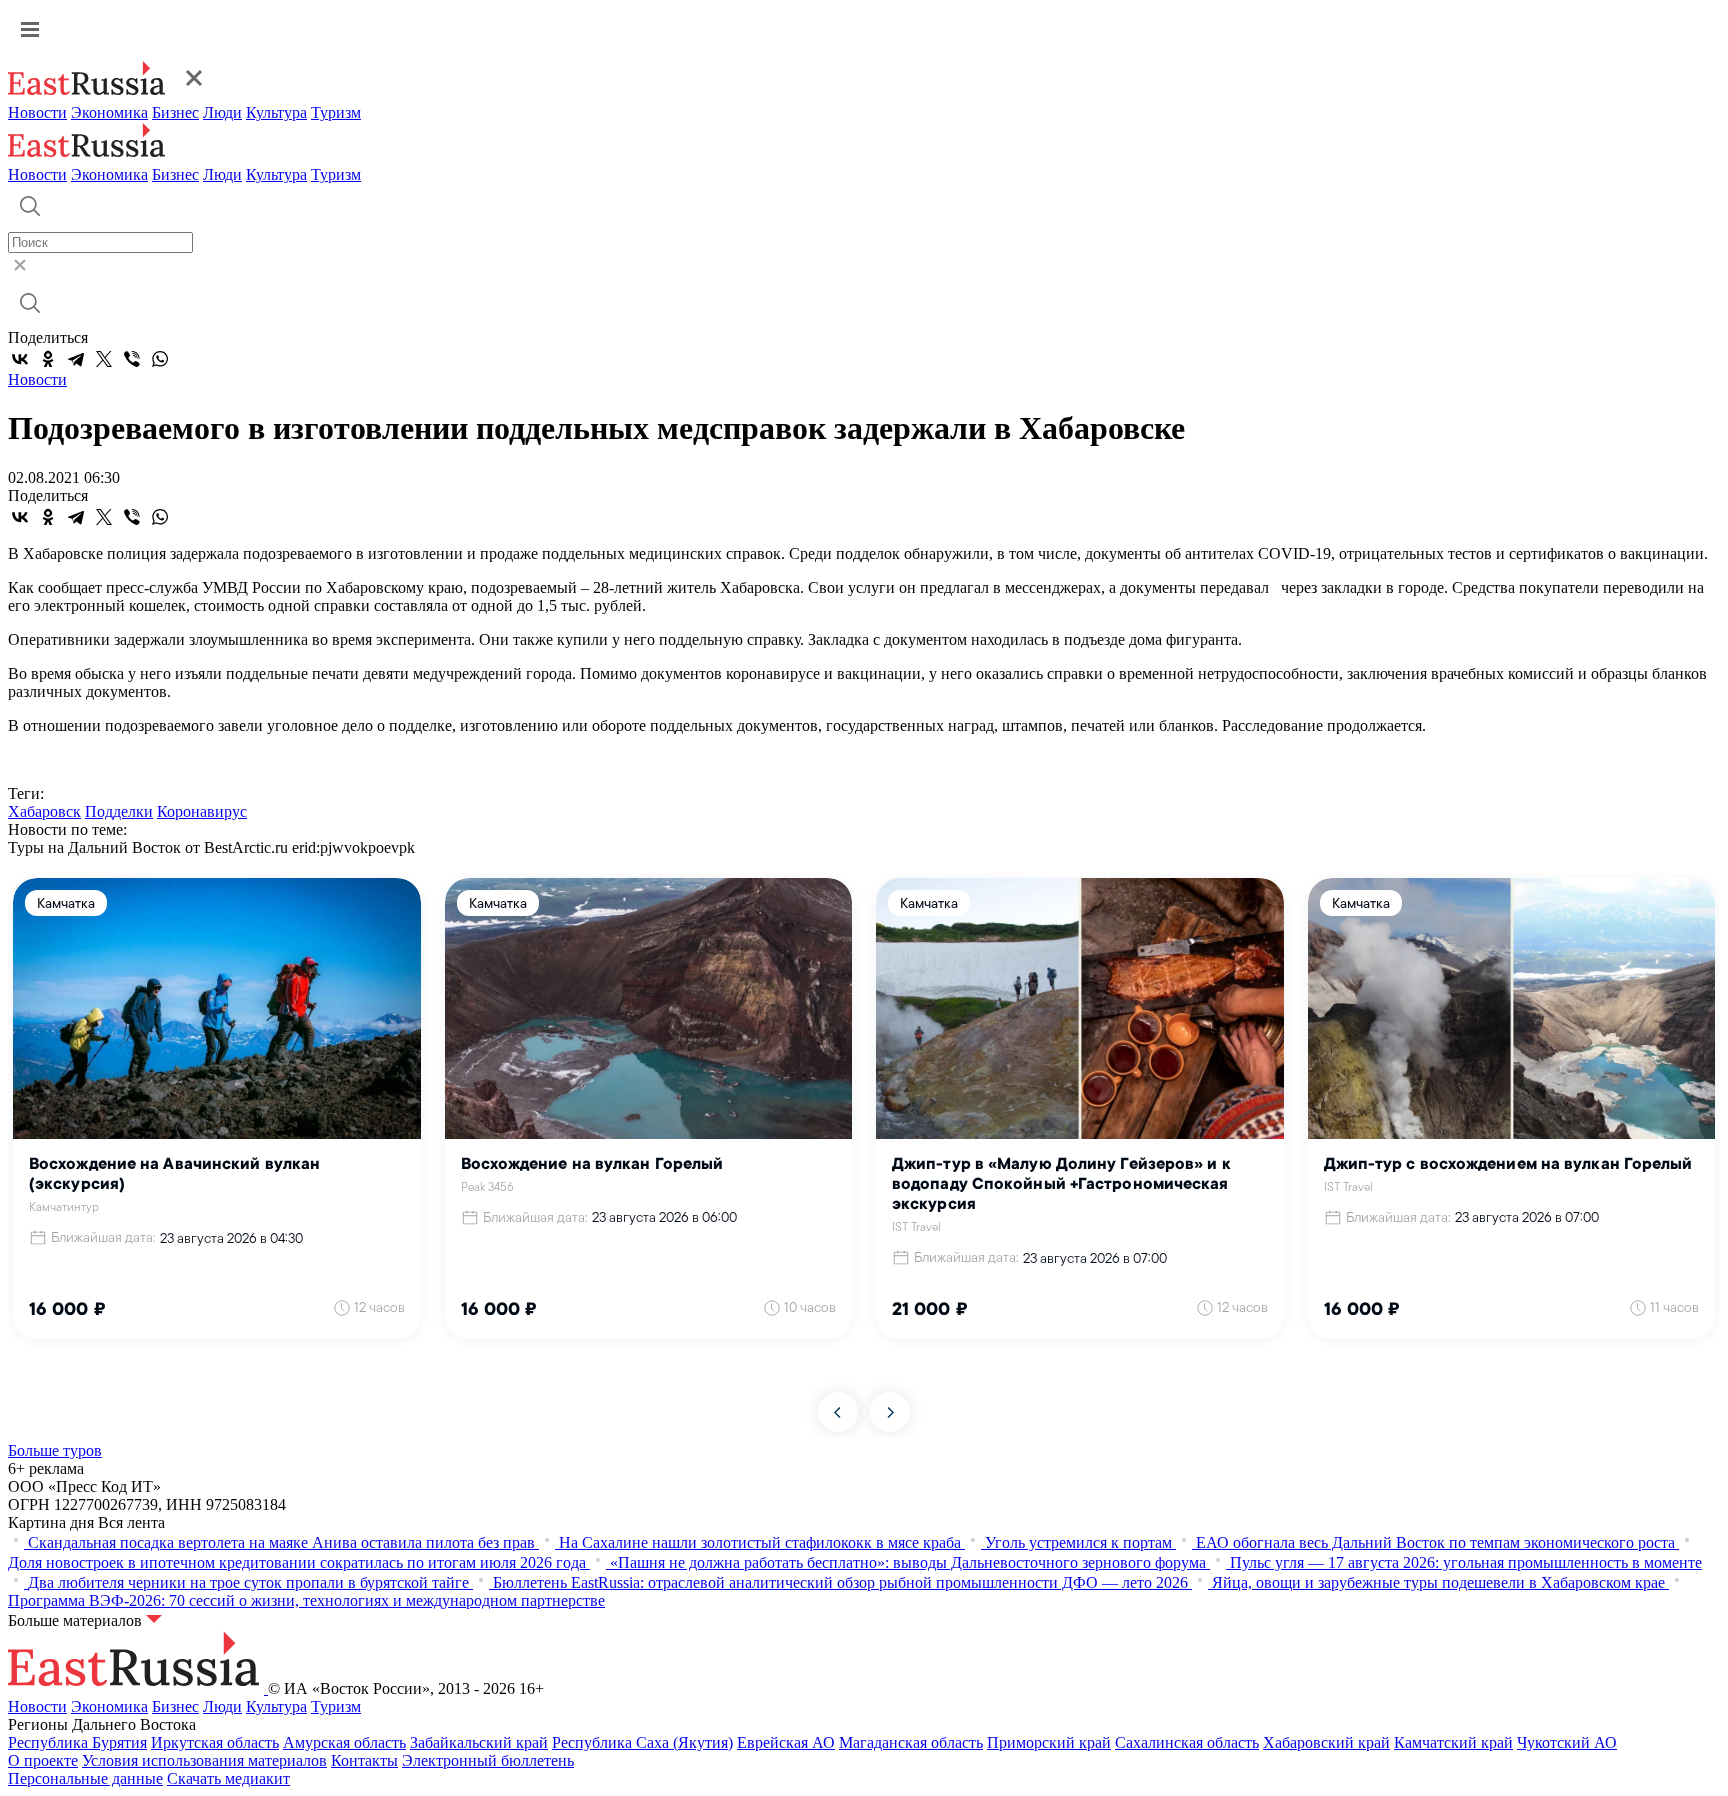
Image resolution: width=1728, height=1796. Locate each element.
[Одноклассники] (48, 359)
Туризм (336, 112)
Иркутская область (215, 1742)
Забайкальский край (479, 1742)
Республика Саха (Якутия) (642, 1742)
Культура (276, 112)
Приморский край (1049, 1742)
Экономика (109, 112)
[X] (104, 359)
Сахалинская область (1187, 1742)
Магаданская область (911, 1742)
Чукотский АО (1567, 1742)
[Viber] (132, 359)
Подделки (119, 811)
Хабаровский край (1326, 1742)
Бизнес (175, 112)
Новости (37, 112)
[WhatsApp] (160, 359)
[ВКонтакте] (20, 359)
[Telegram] (76, 359)
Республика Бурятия (77, 1742)
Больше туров (55, 1450)
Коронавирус (202, 811)
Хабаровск (44, 811)
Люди (222, 112)
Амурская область (344, 1742)
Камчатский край (1453, 1742)
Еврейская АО (786, 1742)
